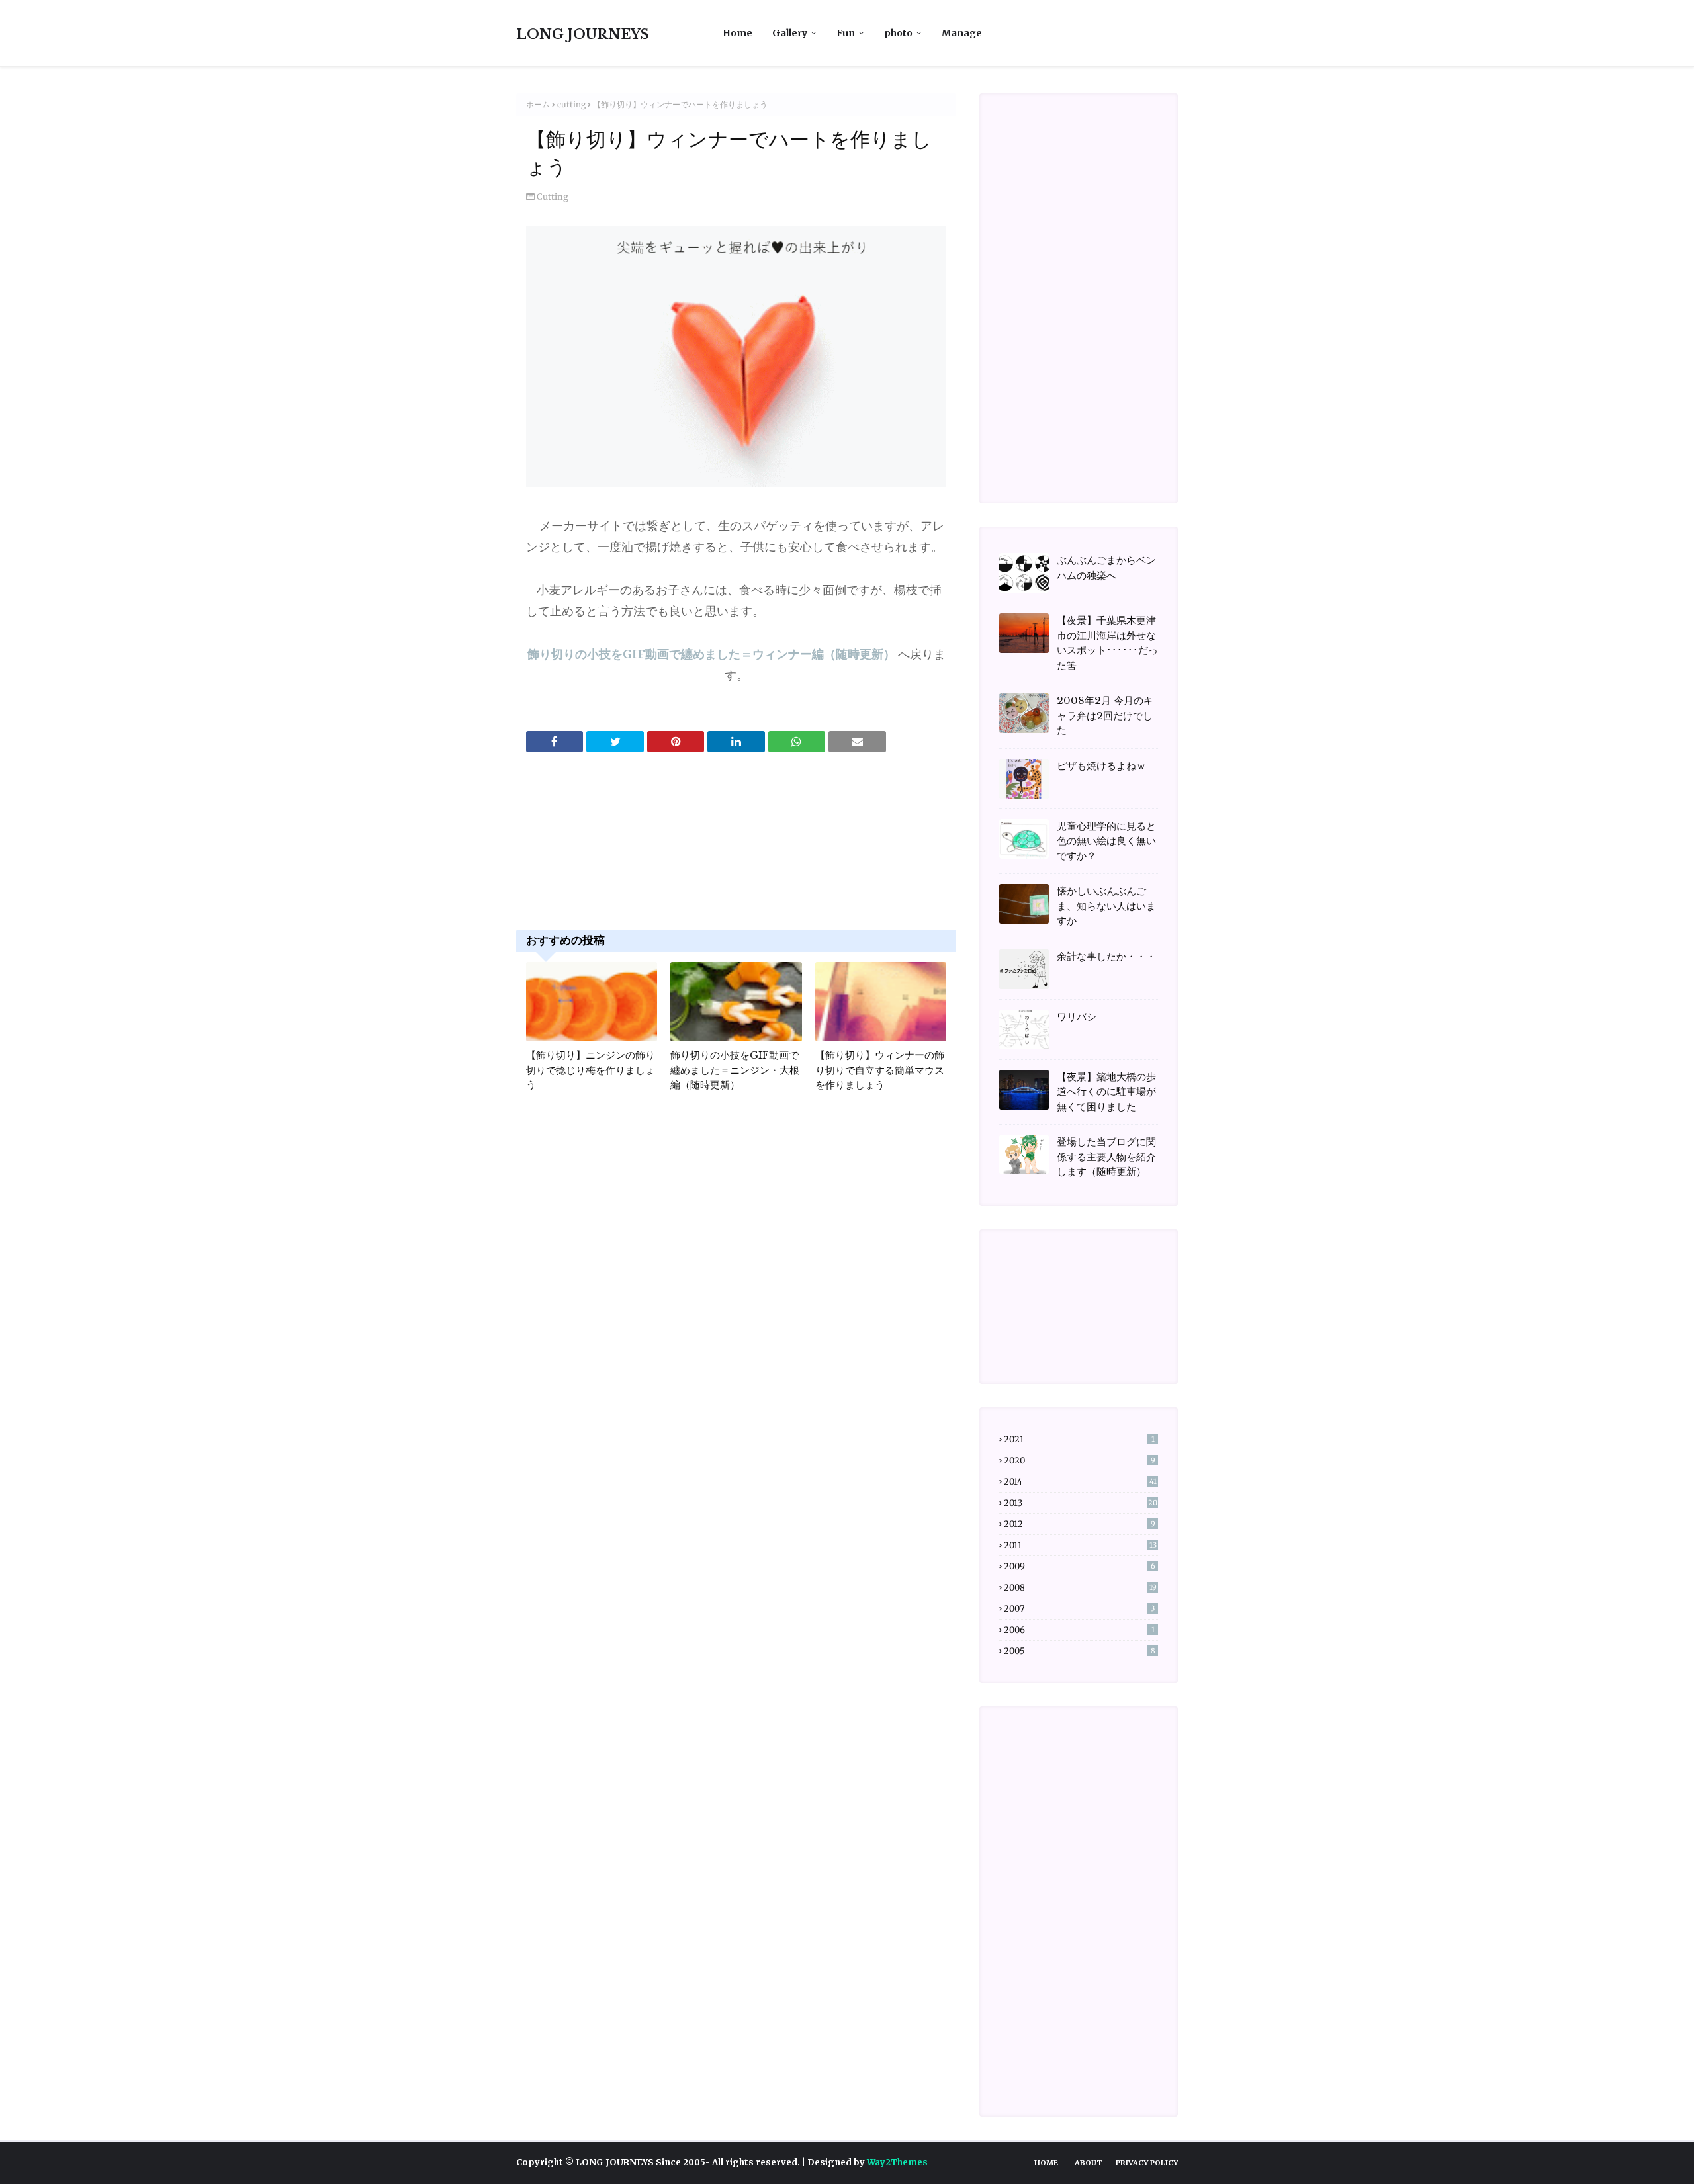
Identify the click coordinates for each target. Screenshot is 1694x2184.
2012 (1080, 1524)
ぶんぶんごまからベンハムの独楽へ (1106, 568)
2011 (1080, 1545)
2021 (1079, 1439)
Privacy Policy (1147, 2163)
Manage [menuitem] (962, 33)
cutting (571, 104)
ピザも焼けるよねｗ (1101, 766)
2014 (1080, 1482)
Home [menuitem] (737, 33)
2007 (1079, 1609)
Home (1046, 2163)
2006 (1079, 1630)
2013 (1081, 1503)
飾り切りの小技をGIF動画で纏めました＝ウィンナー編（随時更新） (711, 654)
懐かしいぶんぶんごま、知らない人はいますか (1106, 906)
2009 (1080, 1566)
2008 (1080, 1588)
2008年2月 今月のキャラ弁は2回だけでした (1105, 715)
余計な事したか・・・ (1106, 956)
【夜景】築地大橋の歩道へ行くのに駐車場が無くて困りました (1106, 1092)
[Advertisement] (736, 855)
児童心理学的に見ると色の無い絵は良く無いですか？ (1106, 841)
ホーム (538, 104)
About (1089, 2163)
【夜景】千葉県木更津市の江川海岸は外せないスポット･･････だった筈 (1107, 643)
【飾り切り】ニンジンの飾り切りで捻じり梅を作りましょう (591, 1070)
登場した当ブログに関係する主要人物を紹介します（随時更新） (1106, 1157)
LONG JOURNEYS (583, 34)
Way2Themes (897, 2162)
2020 (1080, 1461)
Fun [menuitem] (846, 33)
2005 (1080, 1651)
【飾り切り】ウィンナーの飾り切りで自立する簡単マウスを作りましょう (880, 1070)
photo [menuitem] (898, 33)
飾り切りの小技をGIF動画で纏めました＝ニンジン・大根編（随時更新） (735, 1070)
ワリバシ (1077, 1017)
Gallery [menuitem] (790, 33)
